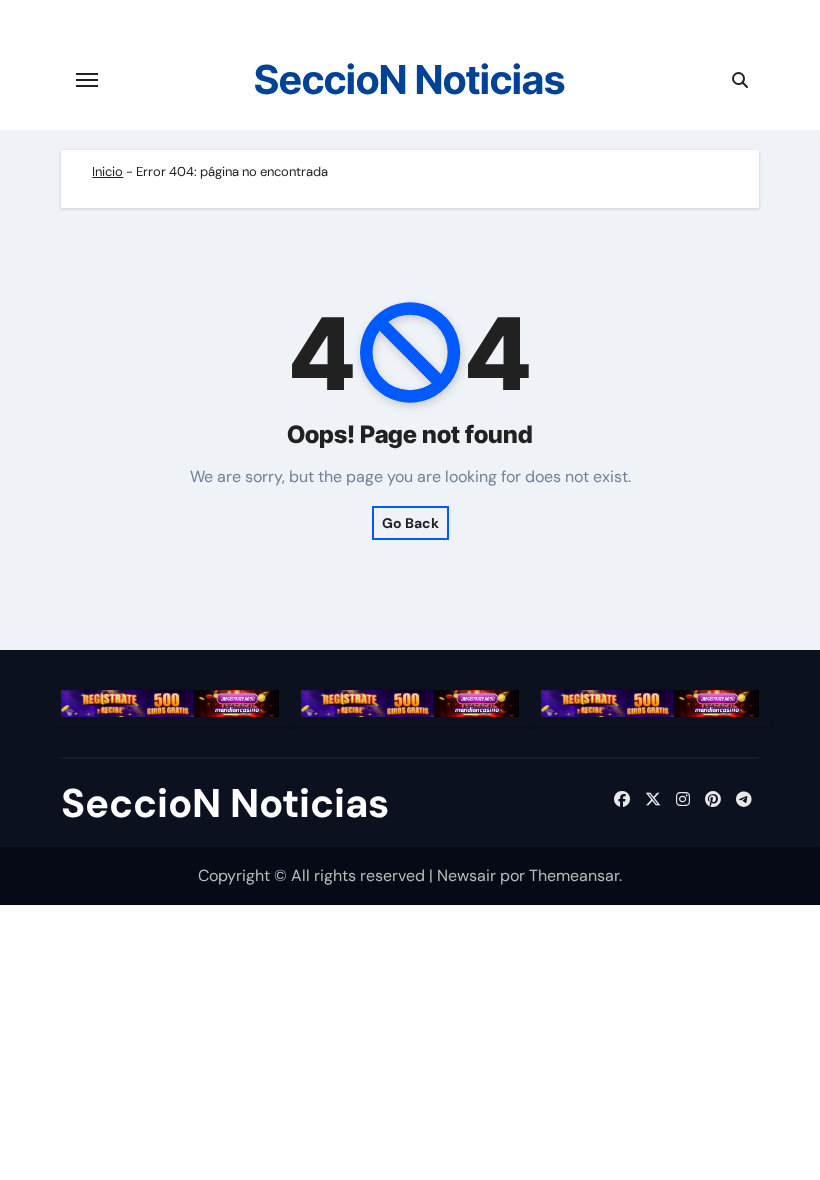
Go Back (410, 523)
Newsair (466, 875)
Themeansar (574, 875)
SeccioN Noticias (409, 79)
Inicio (107, 171)
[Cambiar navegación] (87, 80)
